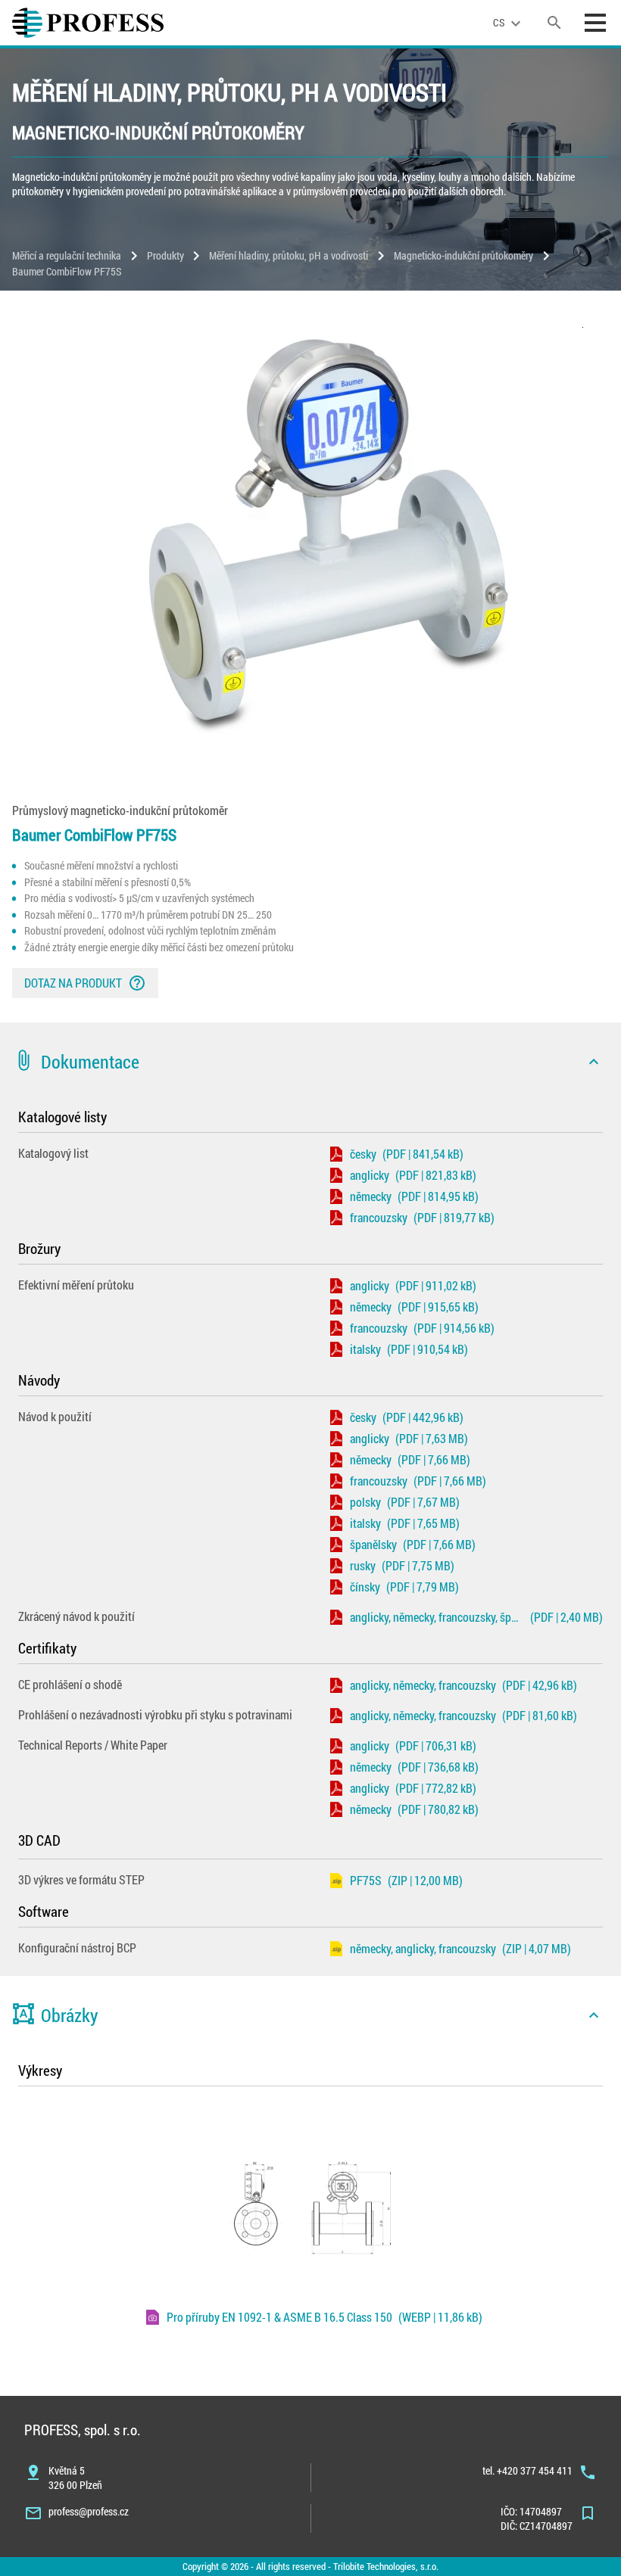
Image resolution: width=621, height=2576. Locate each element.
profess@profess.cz (89, 2511)
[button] (310, 1062)
